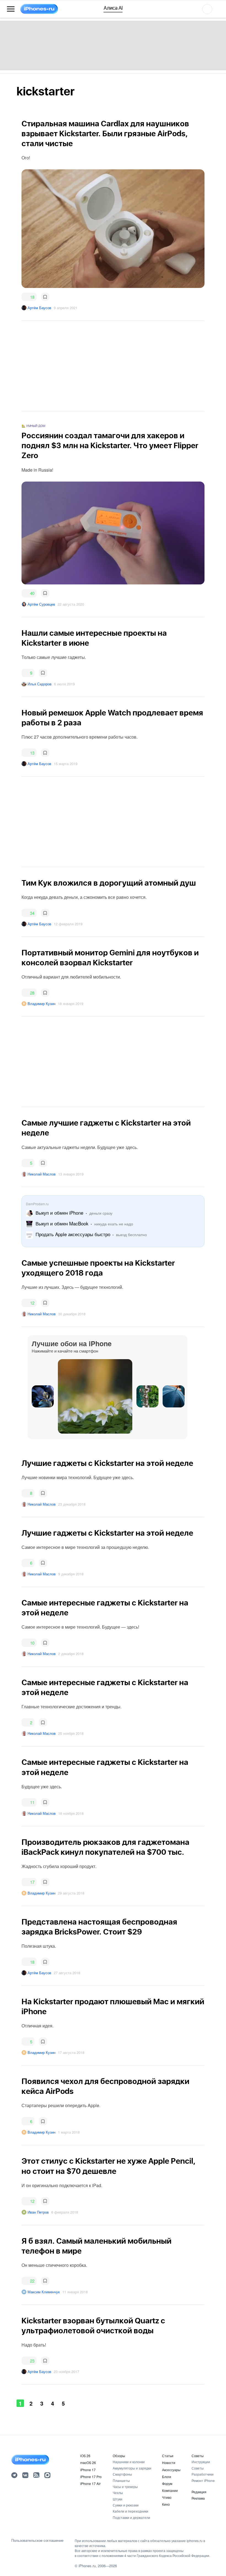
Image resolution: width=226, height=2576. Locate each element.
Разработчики (203, 2474)
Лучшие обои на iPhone (72, 1343)
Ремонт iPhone (203, 2480)
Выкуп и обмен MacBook (62, 1223)
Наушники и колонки (129, 2462)
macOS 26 (88, 2463)
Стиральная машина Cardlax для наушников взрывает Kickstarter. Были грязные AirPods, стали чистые (105, 134)
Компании (170, 2490)
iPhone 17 (88, 2470)
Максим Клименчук (44, 2292)
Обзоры (119, 2456)
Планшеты (121, 2480)
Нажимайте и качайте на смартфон (65, 1351)
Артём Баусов (39, 308)
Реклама (198, 2498)
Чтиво (167, 2497)
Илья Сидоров (40, 684)
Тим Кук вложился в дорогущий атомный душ (109, 883)
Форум (167, 2483)
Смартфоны (122, 2474)
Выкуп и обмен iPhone (60, 1213)
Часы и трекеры (125, 2487)
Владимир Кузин (41, 1004)
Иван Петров (38, 2212)
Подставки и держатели (131, 2517)
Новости (169, 2463)
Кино (166, 2504)
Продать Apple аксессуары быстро (73, 1234)
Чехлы (118, 2493)
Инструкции (201, 2462)
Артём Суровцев (41, 604)
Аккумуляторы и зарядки (132, 2468)
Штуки (118, 2499)
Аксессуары (171, 2470)
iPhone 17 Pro (91, 2477)
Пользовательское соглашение (37, 2540)
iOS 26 (85, 2456)
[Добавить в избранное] (45, 297)
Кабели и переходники (131, 2511)
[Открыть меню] (11, 9)
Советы (198, 2456)
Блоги (167, 2477)
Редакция (199, 2492)
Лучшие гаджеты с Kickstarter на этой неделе (107, 1464)
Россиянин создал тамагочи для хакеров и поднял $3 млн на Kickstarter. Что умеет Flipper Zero (110, 446)
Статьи (168, 2456)
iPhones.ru (87, 2566)
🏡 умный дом (33, 426)
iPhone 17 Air (90, 2483)
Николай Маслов (42, 1174)
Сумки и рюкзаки (126, 2505)
